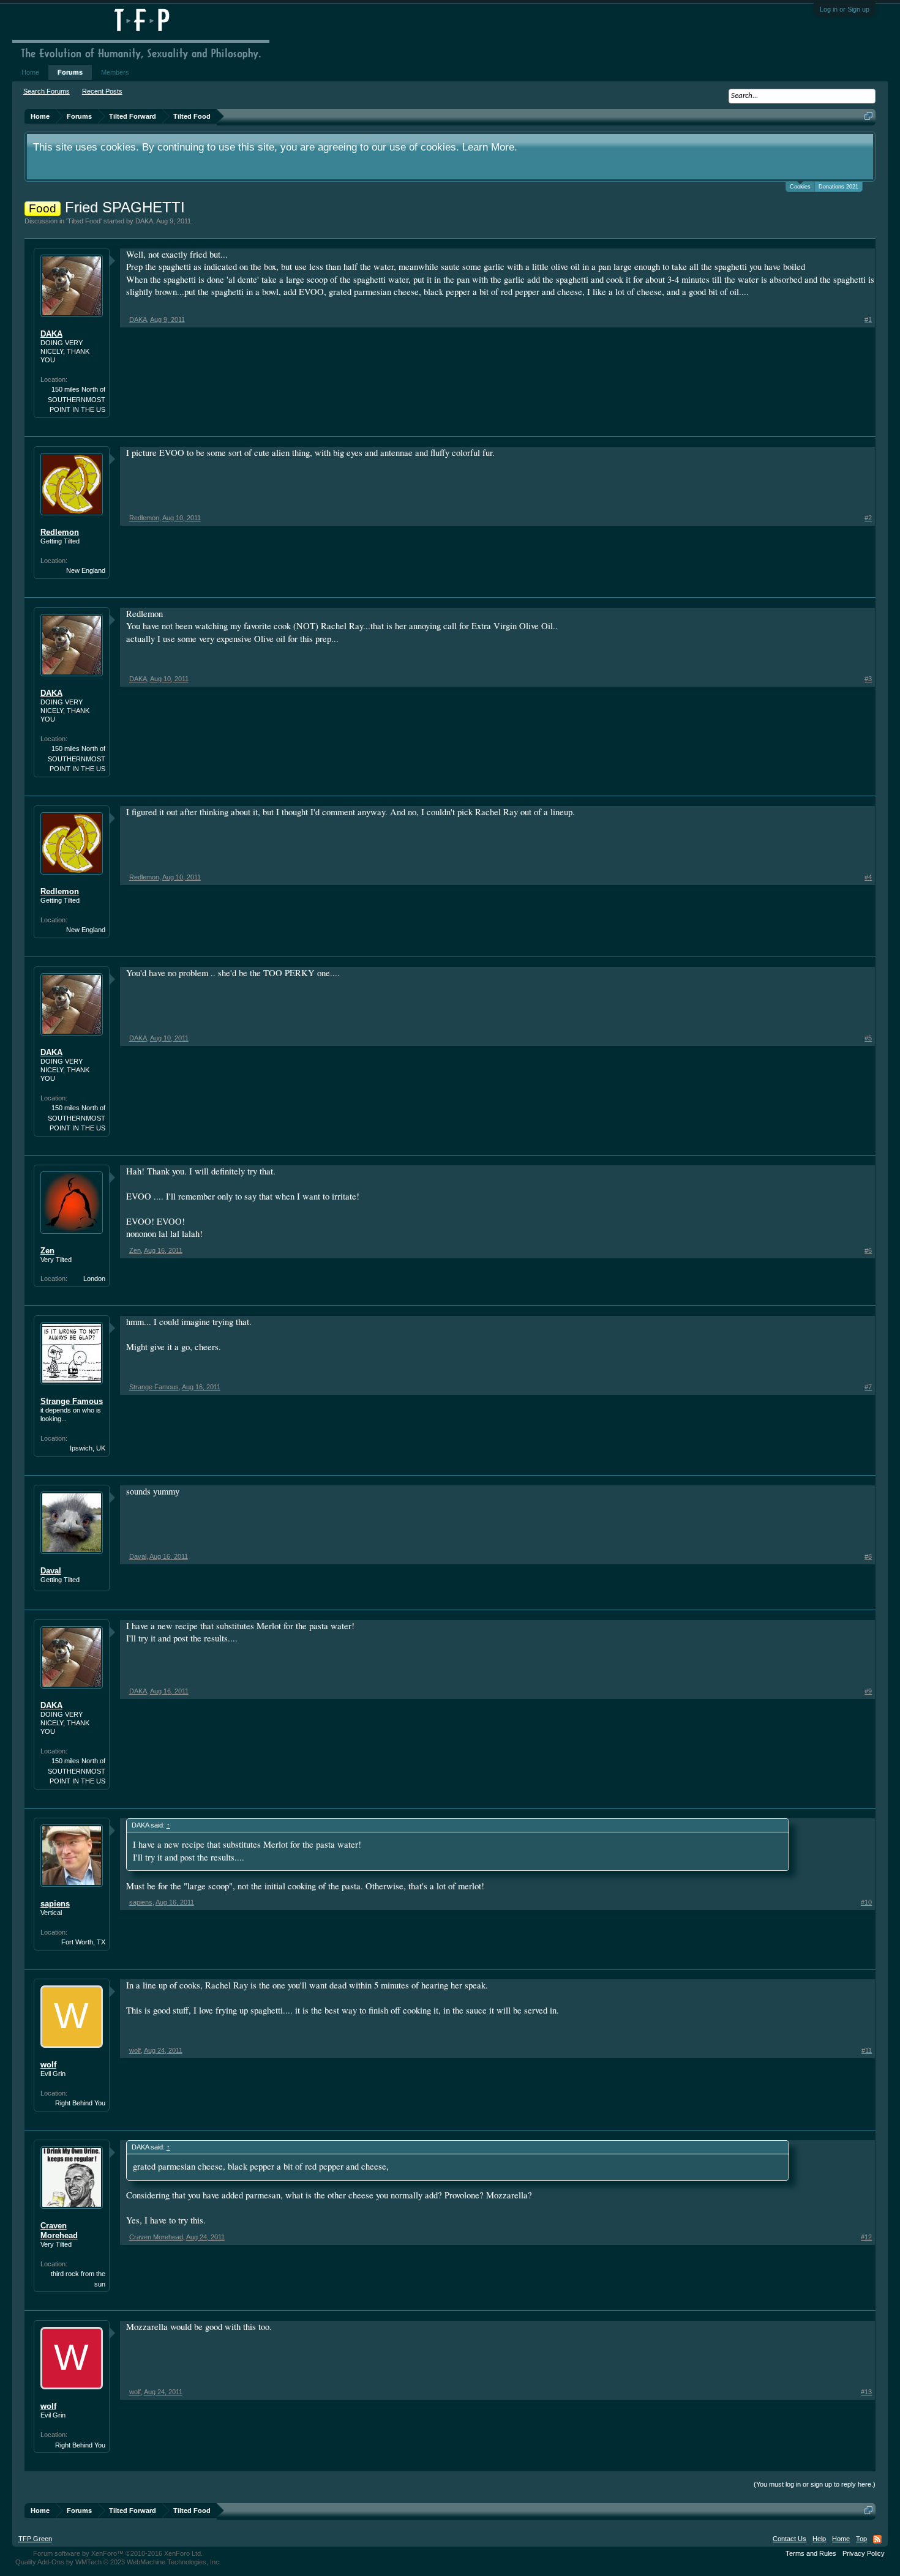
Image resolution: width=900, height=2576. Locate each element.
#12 (866, 2237)
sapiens (55, 1904)
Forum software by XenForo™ (118, 2553)
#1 (868, 319)
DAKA (144, 221)
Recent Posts (102, 91)
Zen (47, 1251)
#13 (866, 2392)
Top (861, 2539)
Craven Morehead (59, 2231)
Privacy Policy (864, 2553)
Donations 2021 (838, 187)
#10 (866, 1902)
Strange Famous (72, 1401)
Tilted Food (84, 221)
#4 (868, 877)
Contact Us (789, 2539)
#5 (868, 1038)
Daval (51, 1571)
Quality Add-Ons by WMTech (118, 2562)
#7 (868, 1387)
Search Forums (47, 91)
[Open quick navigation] (868, 116)
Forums (70, 72)
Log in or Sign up (845, 9)
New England (86, 570)
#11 (867, 2050)
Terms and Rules (811, 2553)
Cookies (800, 187)
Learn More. (490, 147)
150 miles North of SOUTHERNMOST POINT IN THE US (77, 399)
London (94, 1279)
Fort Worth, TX (83, 1942)
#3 (868, 679)
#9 (868, 1691)
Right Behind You (80, 2103)
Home (30, 72)
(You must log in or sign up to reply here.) (815, 2484)
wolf (48, 2065)
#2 (868, 518)
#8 (868, 1556)
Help (819, 2539)
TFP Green (35, 2539)
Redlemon (60, 532)
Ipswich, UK (88, 1448)
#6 (868, 1250)
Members (115, 72)
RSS (877, 2539)
